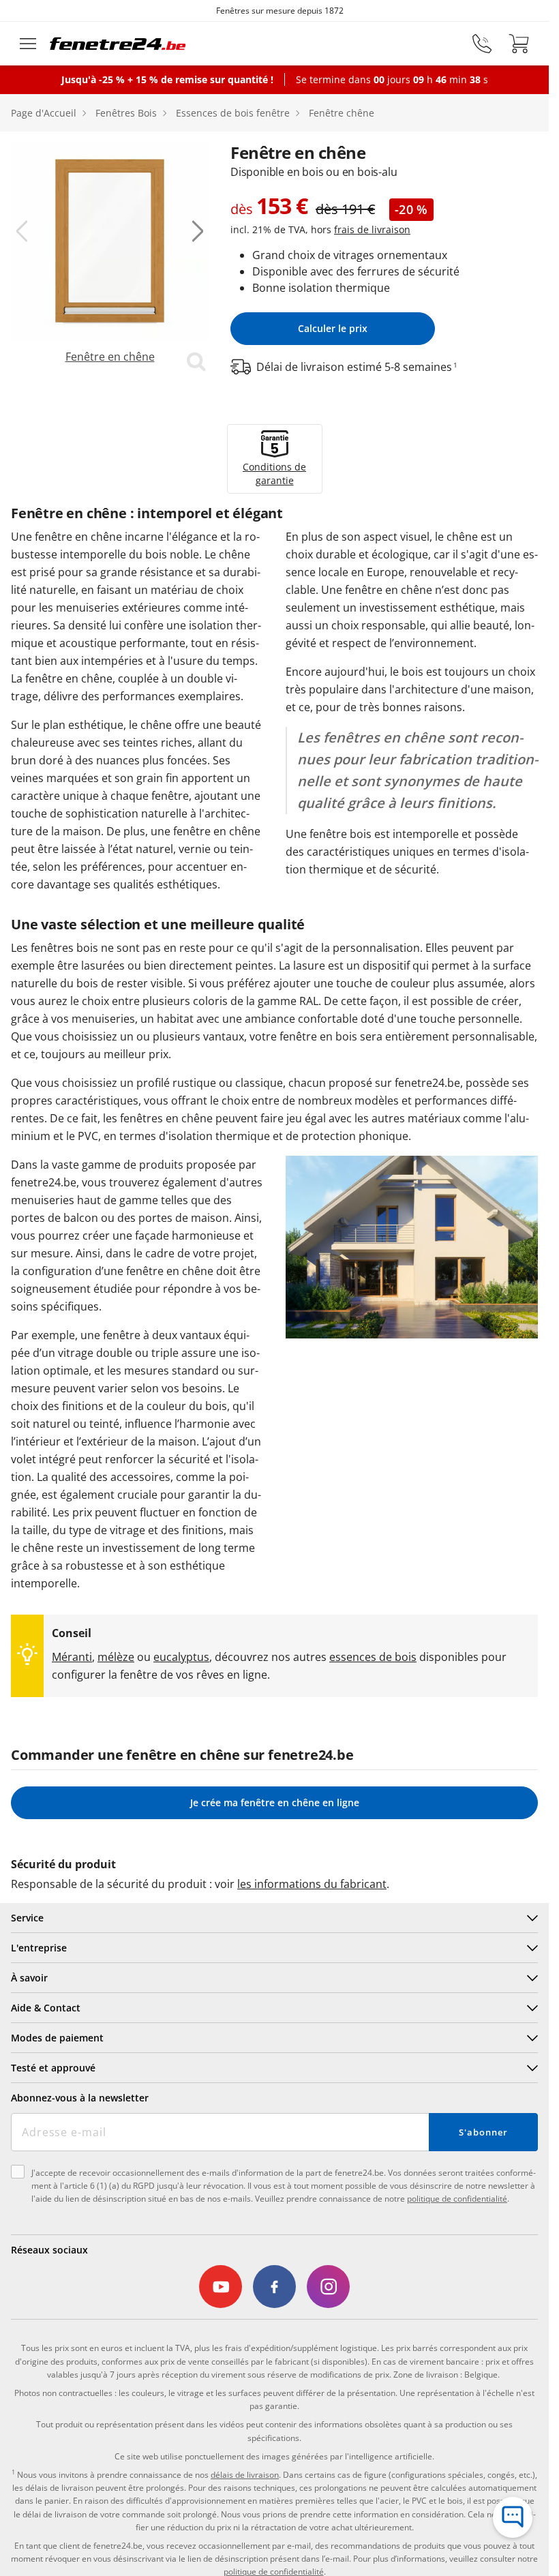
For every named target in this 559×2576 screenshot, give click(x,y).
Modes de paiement (57, 2038)
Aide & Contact (46, 2008)
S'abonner (483, 2132)
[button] (22, 231)
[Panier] (519, 44)
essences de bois (373, 1657)
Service (27, 1918)
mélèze (116, 1657)
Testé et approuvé (53, 2068)
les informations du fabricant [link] (312, 1884)
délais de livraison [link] (245, 2475)
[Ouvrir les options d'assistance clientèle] (513, 2517)
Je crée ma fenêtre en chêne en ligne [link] (275, 1802)
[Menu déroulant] (28, 44)
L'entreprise (39, 1948)
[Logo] (118, 44)
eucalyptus (181, 1657)
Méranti (72, 1657)
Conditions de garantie (274, 474)
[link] (110, 258)
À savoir (29, 1978)
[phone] (482, 44)
